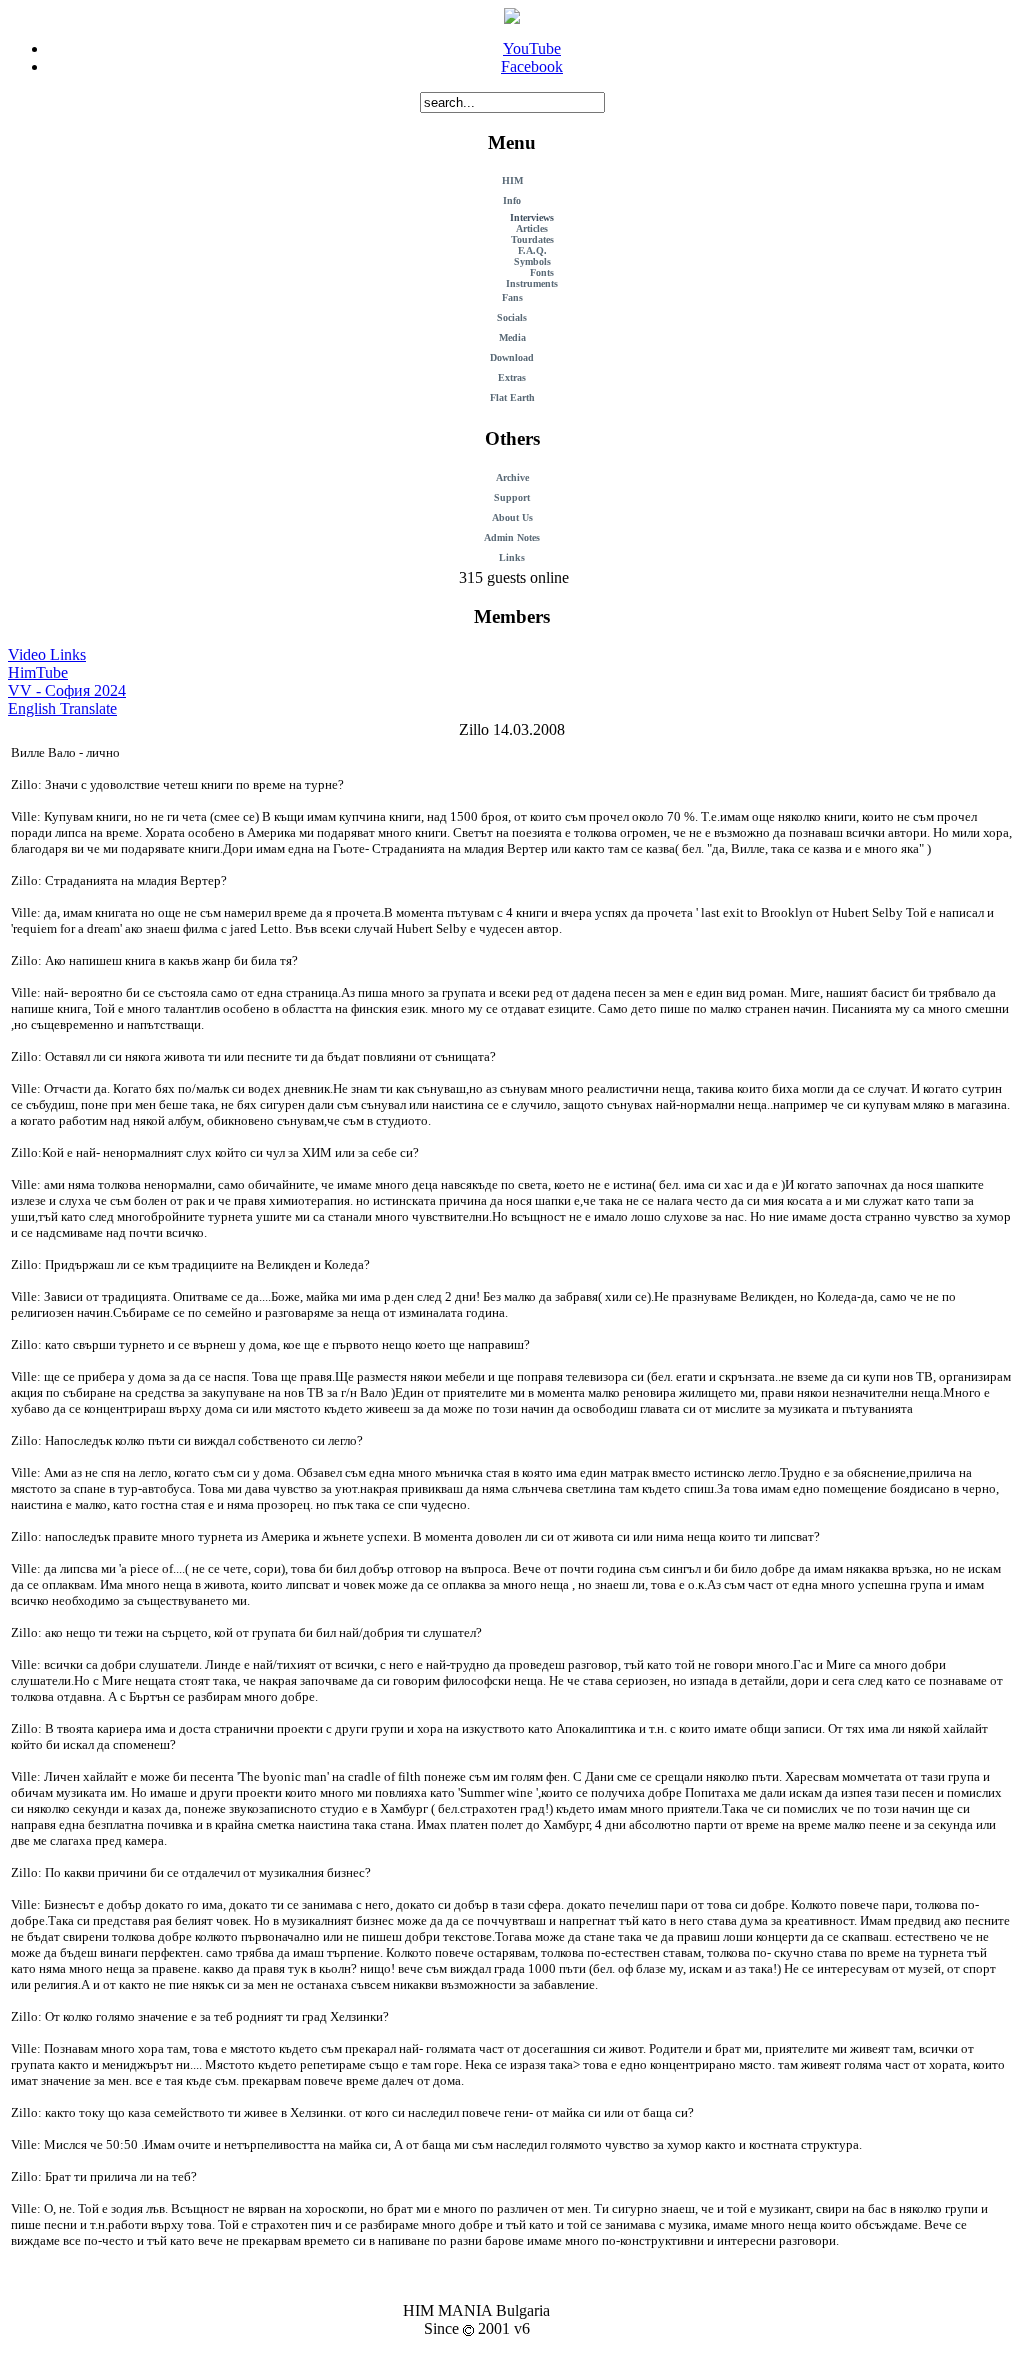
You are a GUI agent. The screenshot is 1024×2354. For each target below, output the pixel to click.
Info (512, 200)
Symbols (532, 261)
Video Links (47, 654)
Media (512, 337)
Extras (512, 377)
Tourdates (532, 239)
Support (512, 497)
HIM (512, 180)
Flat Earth (512, 397)
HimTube (38, 672)
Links (512, 557)
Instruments (532, 283)
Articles (532, 228)
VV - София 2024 (67, 690)
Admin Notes (512, 537)
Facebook (532, 66)
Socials (512, 317)
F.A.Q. (532, 250)
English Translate (62, 708)
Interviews (532, 217)
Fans (512, 297)
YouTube (532, 48)
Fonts (542, 272)
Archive (512, 477)
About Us (512, 517)
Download (512, 357)
